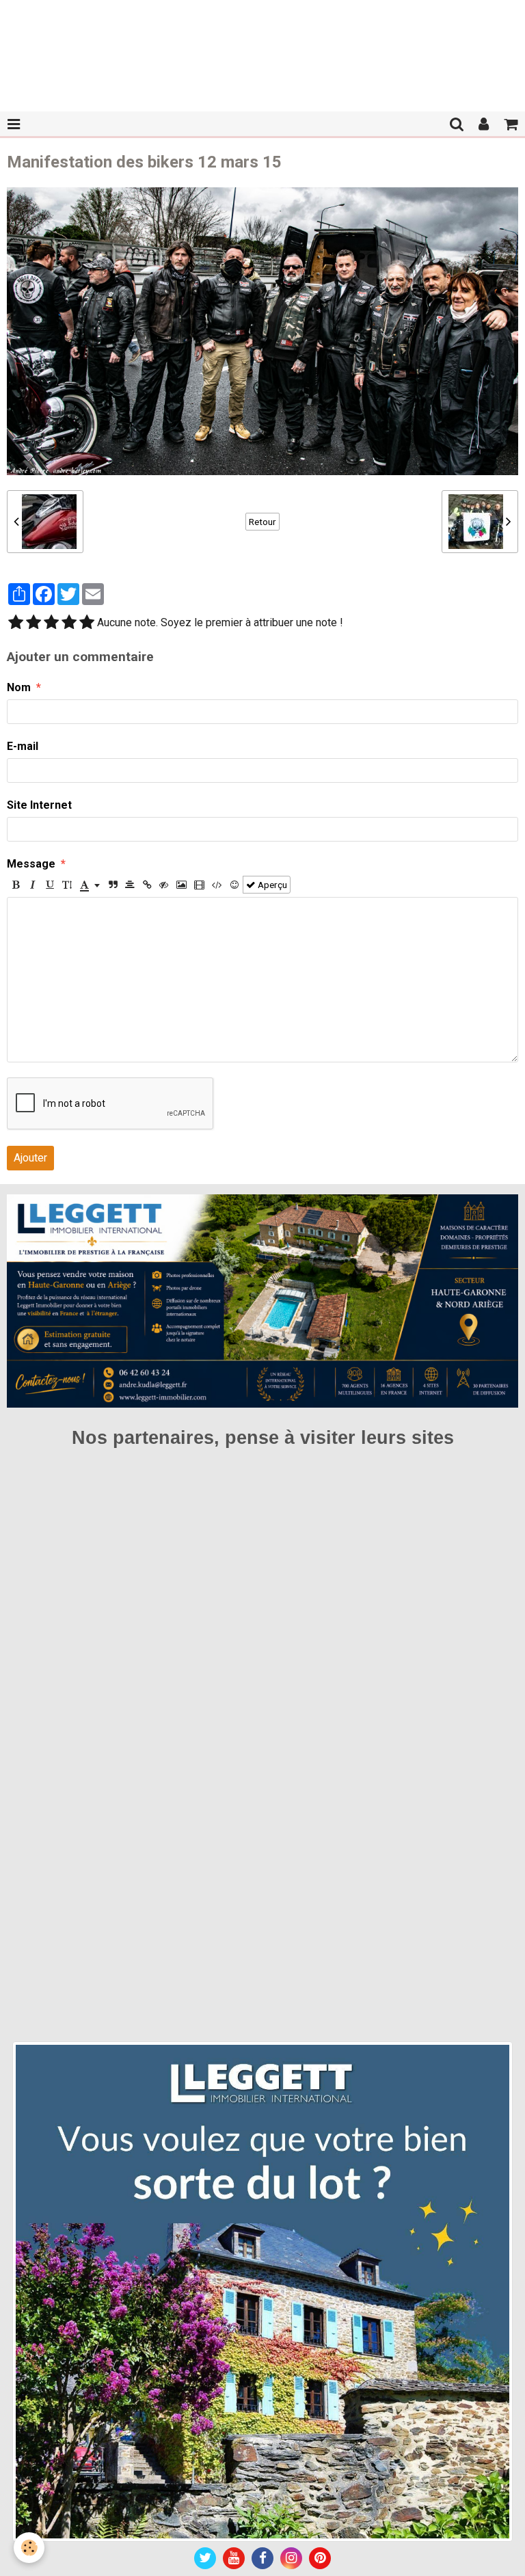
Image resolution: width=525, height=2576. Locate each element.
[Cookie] (29, 2548)
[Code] (217, 885)
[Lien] (147, 885)
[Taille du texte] (67, 885)
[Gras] (16, 885)
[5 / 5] (87, 623)
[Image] (181, 885)
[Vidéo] (199, 885)
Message (31, 864)
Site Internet (39, 805)
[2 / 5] (33, 623)
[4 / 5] (69, 623)
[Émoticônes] (234, 885)
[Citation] (113, 885)
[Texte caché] (164, 885)
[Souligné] (50, 885)
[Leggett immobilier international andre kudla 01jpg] (262, 2291)
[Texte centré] (130, 885)
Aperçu (271, 885)
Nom (19, 687)
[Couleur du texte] (90, 885)
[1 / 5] (16, 623)
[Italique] (33, 885)
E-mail (23, 746)
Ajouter (30, 1158)
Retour (262, 522)
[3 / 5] (51, 623)
